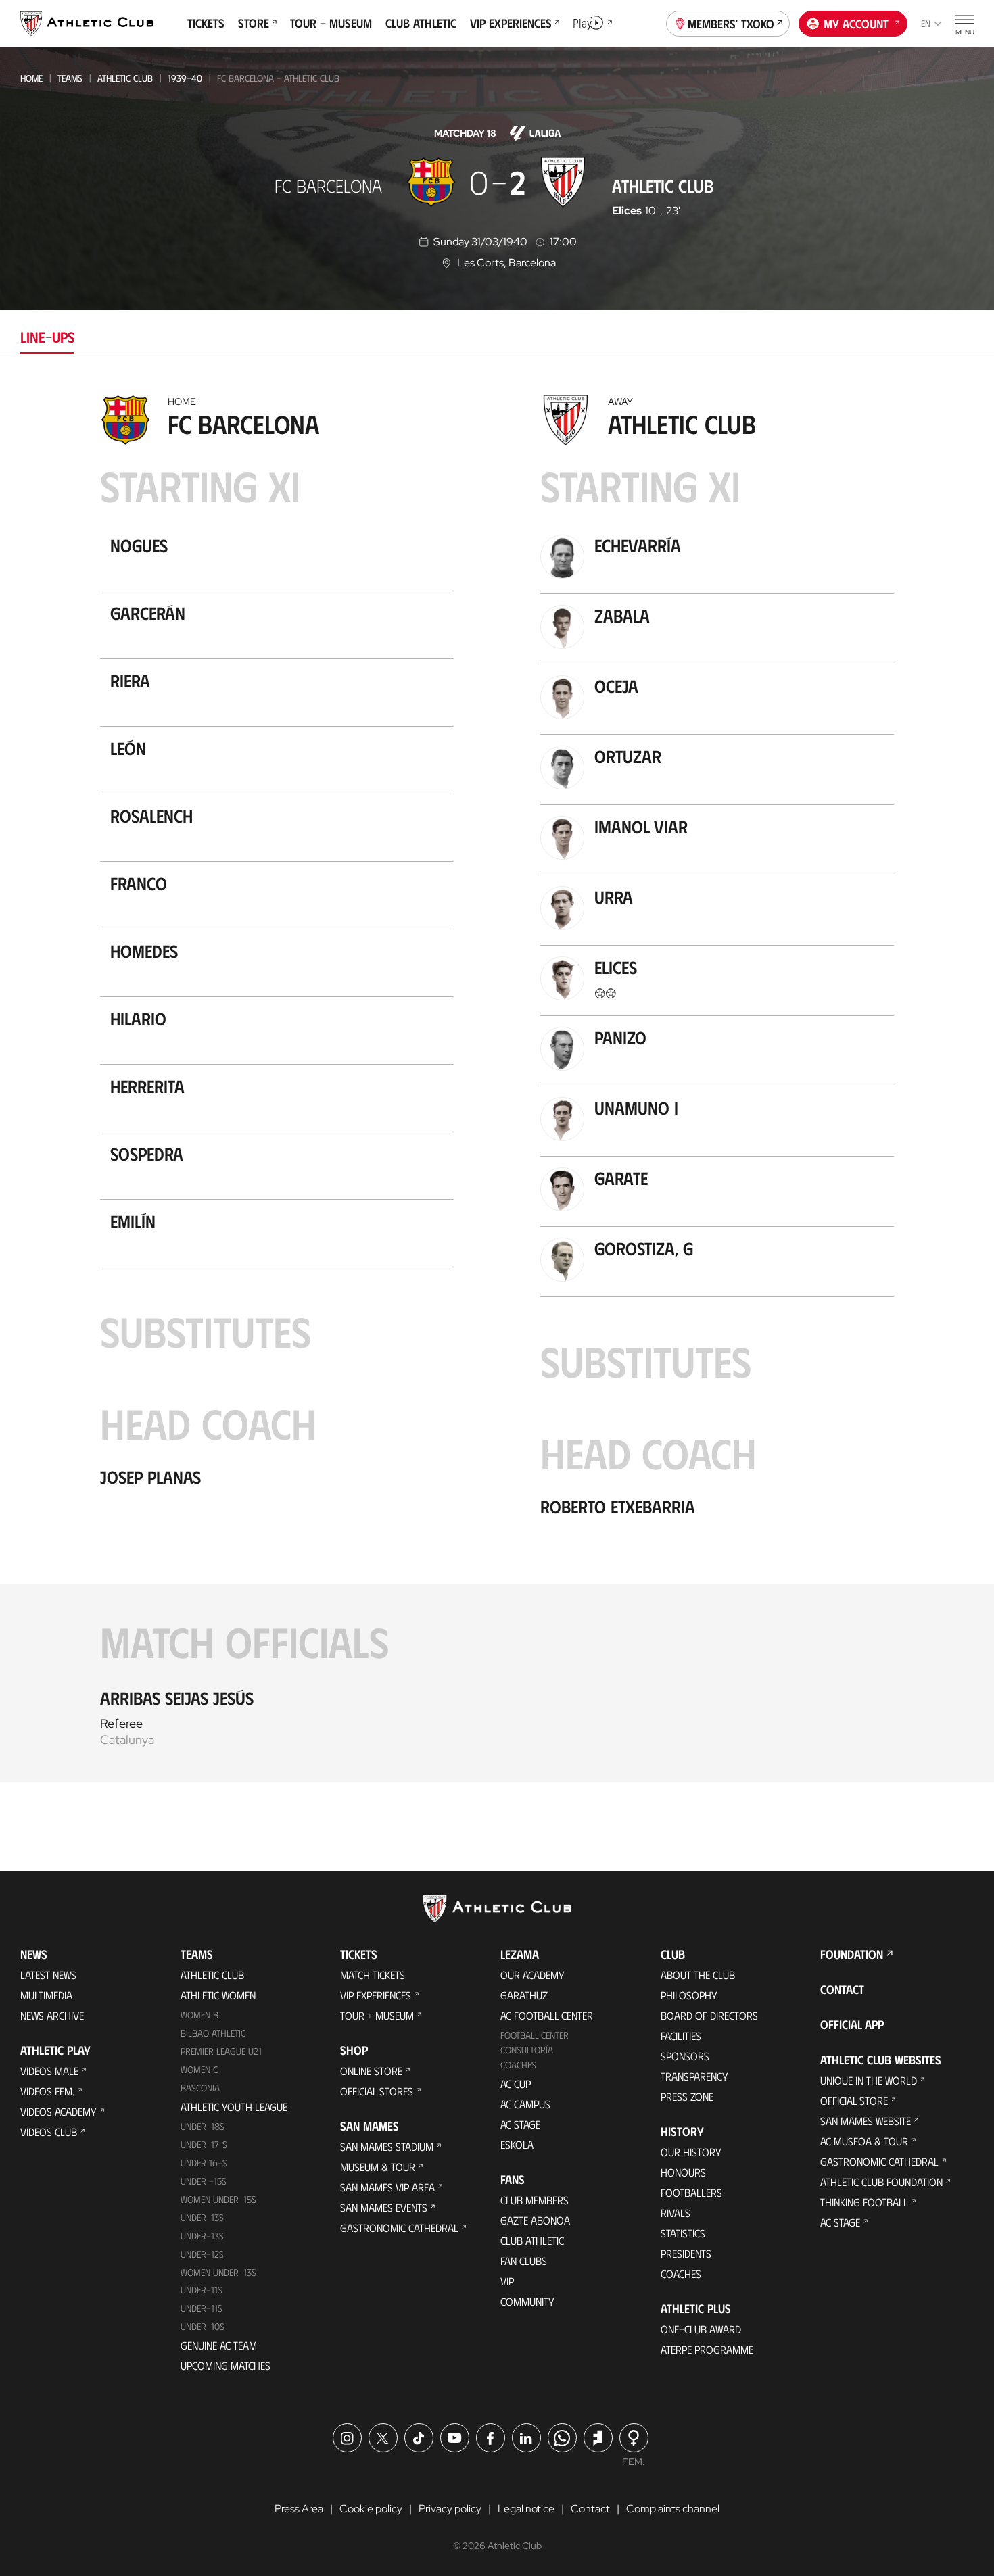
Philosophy (689, 1995)
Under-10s (203, 2326)
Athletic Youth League (234, 2107)
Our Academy (532, 1975)
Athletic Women (218, 1995)
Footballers (691, 2192)
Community (527, 2301)
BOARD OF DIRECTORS (709, 2015)
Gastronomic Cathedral (399, 2228)
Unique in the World (869, 2080)
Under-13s (202, 2217)
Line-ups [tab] (47, 336)
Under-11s (202, 2308)
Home (31, 78)
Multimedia (46, 1995)
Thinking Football (864, 2202)
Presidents (686, 2253)
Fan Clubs (524, 2261)
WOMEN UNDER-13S (218, 2272)
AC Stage (520, 2124)
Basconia (200, 2088)
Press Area (299, 2509)
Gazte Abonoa (535, 2220)
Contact (842, 1989)
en (926, 23)
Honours (683, 2172)
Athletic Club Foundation (881, 2182)
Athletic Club (125, 78)
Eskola (517, 2144)
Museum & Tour (378, 2167)
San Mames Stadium (387, 2146)
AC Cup (516, 2084)
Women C (199, 2069)
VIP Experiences (376, 1995)
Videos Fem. (47, 2091)
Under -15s (204, 2181)
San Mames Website (866, 2121)
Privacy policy (450, 2509)
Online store (371, 2071)
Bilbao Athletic (213, 2033)
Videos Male (49, 2071)
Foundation (852, 1954)
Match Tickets (373, 1975)
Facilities (681, 2036)
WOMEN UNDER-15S (218, 2199)
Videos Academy (58, 2111)
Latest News (48, 1975)
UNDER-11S (202, 2290)
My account (856, 24)
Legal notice (526, 2509)
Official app (852, 2024)
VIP (507, 2281)
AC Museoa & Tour (864, 2141)
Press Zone (687, 2096)
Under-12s (202, 2254)
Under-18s (203, 2126)
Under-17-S (204, 2144)
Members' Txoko (731, 24)
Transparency (694, 2076)
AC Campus (525, 2104)
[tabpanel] (497, 1085)
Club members (535, 2200)
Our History (691, 2152)
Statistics (683, 2233)
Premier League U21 (221, 2051)
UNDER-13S (202, 2236)
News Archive (52, 2015)
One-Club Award (701, 2329)
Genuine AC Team (219, 2345)
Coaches (518, 2065)
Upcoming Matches (226, 2365)
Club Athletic (532, 2240)
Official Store (854, 2100)
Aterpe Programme (707, 2349)
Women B (199, 2015)
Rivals (676, 2213)
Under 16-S (204, 2163)
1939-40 (185, 78)
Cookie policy (371, 2509)
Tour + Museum (377, 2015)
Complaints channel (673, 2509)
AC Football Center (547, 2015)
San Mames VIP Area (387, 2187)
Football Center (535, 2035)
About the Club (698, 1975)
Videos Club (49, 2132)
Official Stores (377, 2091)
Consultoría (527, 2050)
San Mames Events (384, 2207)
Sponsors (685, 2056)
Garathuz (524, 1995)
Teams (70, 78)
